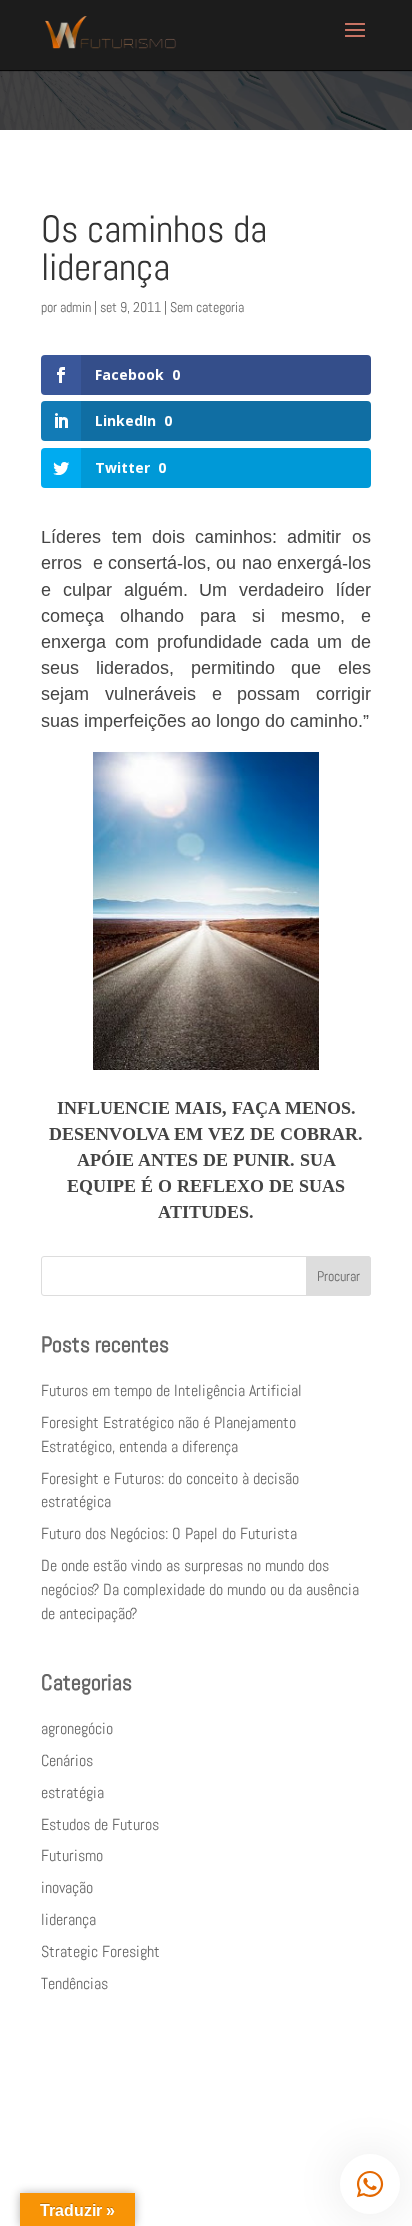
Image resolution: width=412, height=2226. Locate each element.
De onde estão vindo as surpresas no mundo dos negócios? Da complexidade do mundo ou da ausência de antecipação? (200, 1589)
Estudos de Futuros (100, 1824)
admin (75, 307)
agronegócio (77, 1728)
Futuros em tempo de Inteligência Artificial (171, 1390)
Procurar (338, 1276)
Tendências (74, 1983)
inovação (67, 1887)
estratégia (72, 1792)
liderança (68, 1919)
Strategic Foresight (100, 1951)
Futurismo (72, 1855)
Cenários (67, 1760)
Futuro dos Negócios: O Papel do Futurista (169, 1533)
